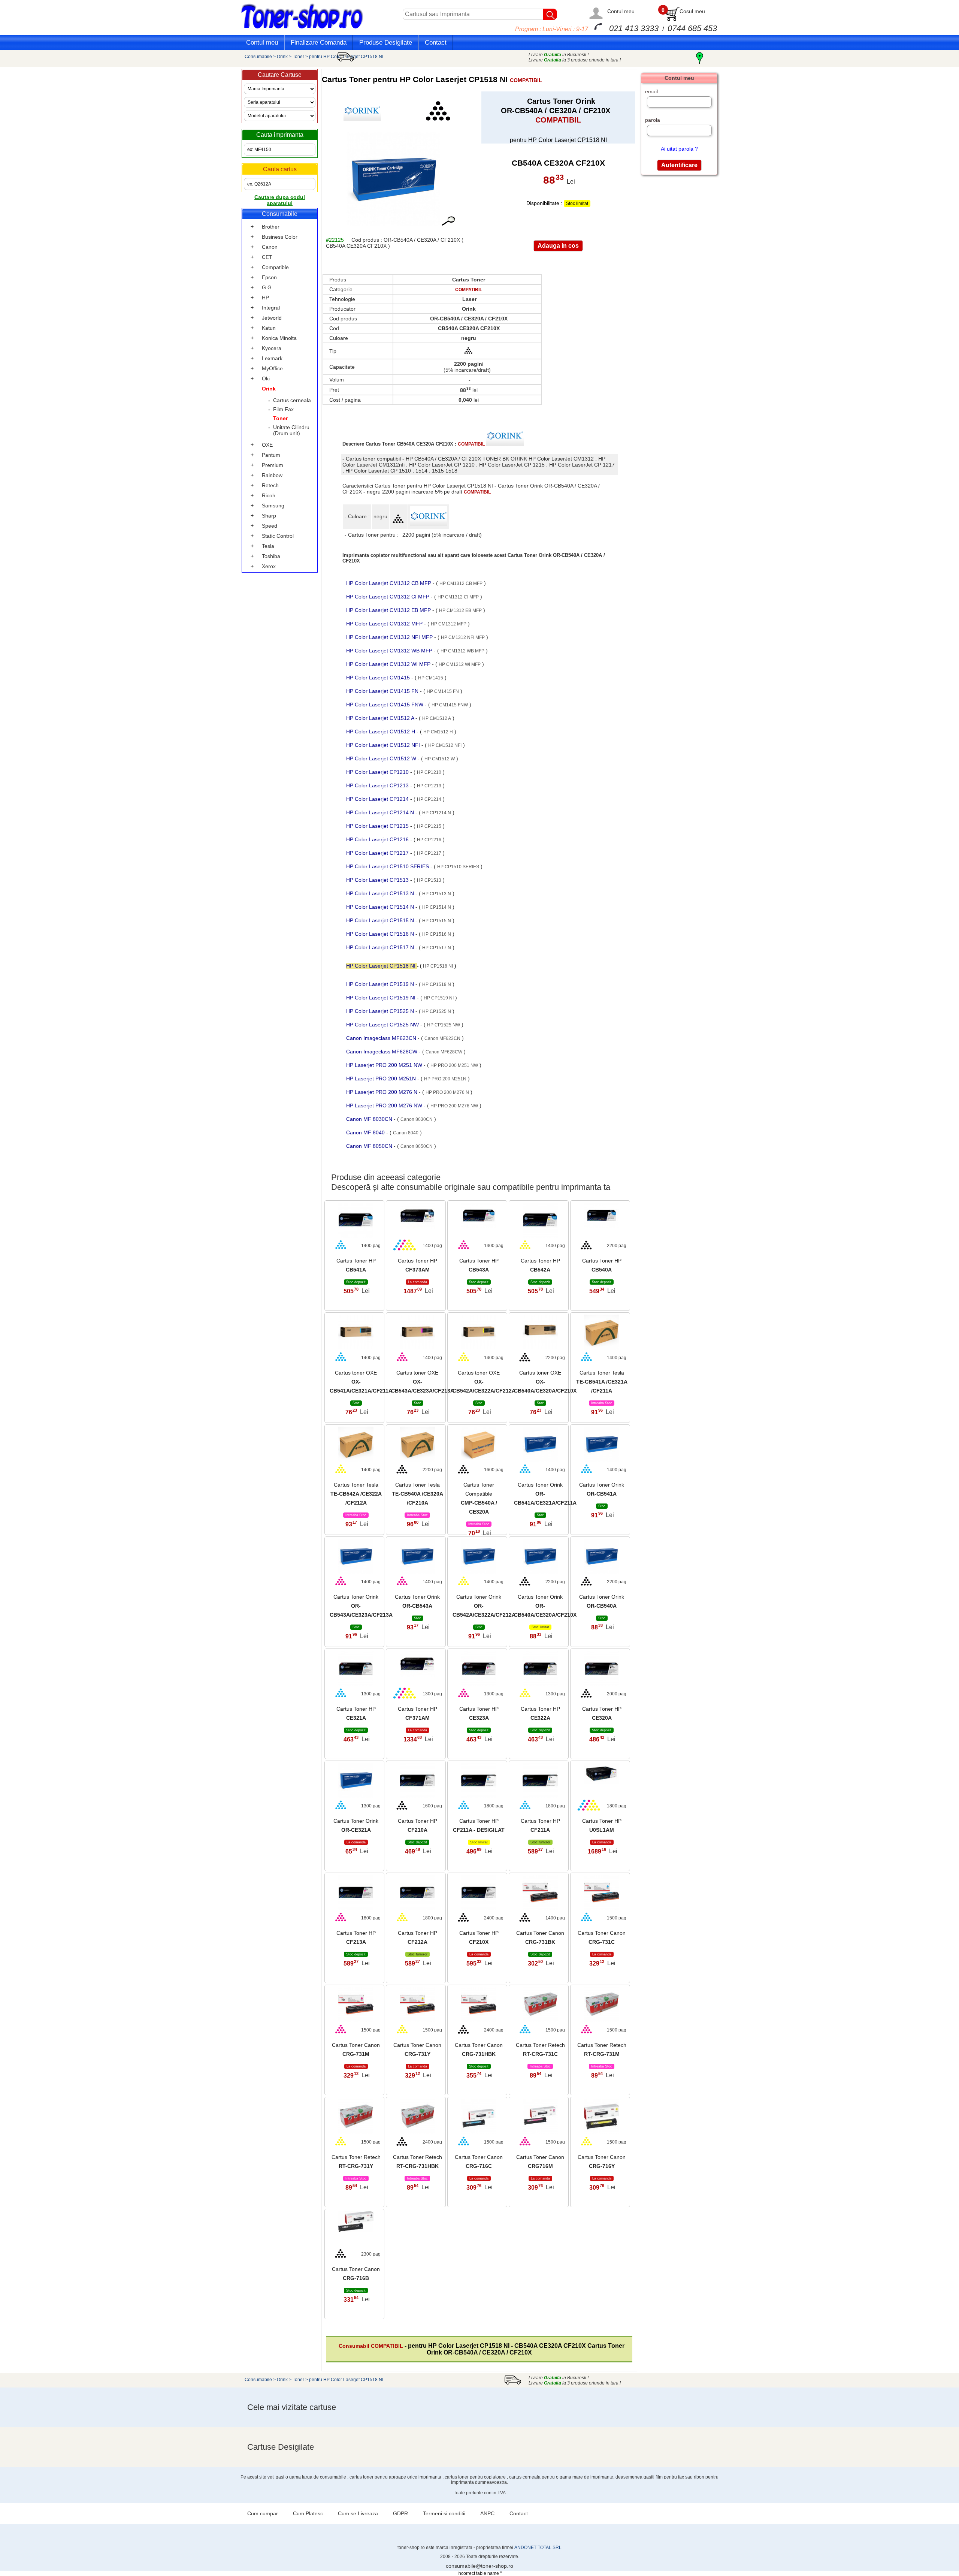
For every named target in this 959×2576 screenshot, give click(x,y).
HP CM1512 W (440, 759)
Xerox (269, 566)
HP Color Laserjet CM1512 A (381, 718)
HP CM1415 (431, 678)
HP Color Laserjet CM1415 (379, 678)
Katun (269, 328)
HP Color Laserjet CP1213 (378, 785)
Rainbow (272, 475)
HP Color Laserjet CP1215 (378, 826)
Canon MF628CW (444, 1052)
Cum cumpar (263, 2513)
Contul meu (621, 11)
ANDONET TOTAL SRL (538, 2548)
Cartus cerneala (292, 400)
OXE (267, 445)
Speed (270, 526)
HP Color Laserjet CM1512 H (381, 732)
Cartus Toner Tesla (602, 1382)
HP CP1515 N (437, 921)
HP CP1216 (429, 840)
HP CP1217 (429, 853)
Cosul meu (692, 11)
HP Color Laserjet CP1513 (378, 880)
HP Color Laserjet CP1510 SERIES (388, 866)
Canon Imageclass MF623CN (382, 1038)
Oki (266, 378)
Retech (270, 485)
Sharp (269, 516)
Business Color (280, 237)
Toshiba (271, 556)
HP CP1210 (429, 772)
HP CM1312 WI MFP (460, 664)
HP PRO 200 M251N (445, 1079)
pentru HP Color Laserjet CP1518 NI (346, 57)
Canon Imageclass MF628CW (382, 1052)
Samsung (273, 506)
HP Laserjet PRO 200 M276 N (382, 1092)
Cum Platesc (308, 2513)
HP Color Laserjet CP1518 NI (382, 966)
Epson (269, 277)
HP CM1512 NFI (445, 745)
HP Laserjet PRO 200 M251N (382, 1079)
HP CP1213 (429, 786)
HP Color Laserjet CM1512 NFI (384, 745)
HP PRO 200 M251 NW (454, 1065)
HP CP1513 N (437, 894)
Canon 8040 (406, 1133)
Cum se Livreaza (358, 2513)
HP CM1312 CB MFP (461, 583)
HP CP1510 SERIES (458, 867)
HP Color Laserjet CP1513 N (381, 893)
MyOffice (272, 368)
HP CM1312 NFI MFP (463, 637)
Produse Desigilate (386, 43)
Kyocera (272, 348)
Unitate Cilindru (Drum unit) (291, 430)
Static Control (278, 536)
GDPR (400, 2513)
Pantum (271, 455)
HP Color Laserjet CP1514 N (381, 907)
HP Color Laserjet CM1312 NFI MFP (390, 637)
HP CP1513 (429, 880)
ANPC (487, 2513)
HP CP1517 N (437, 948)
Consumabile (258, 57)
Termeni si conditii (444, 2513)
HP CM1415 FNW (450, 705)
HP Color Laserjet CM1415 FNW (385, 705)
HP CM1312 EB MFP (460, 610)
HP (265, 298)
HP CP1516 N (437, 934)
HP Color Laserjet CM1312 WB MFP (390, 651)
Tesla (268, 546)
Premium (273, 465)
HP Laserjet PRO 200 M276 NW (385, 1105)
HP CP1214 (429, 799)
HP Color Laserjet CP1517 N (381, 947)
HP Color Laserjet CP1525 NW (383, 1025)
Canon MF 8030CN (370, 1119)
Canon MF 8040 (366, 1132)
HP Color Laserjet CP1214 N (381, 812)
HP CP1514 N (437, 907)
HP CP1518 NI (438, 966)
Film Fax (283, 409)
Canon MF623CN (442, 1038)
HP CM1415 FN (443, 691)
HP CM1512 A (437, 718)
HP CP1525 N (437, 1011)
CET (267, 257)
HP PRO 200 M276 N (447, 1092)
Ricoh (269, 495)
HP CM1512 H (438, 732)
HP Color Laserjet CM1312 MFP (385, 624)
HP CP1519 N (437, 984)
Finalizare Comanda (319, 43)
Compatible (275, 267)
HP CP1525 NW (444, 1025)
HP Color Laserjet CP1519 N (381, 984)
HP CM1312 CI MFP (458, 597)
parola (653, 120)
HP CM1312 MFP (449, 624)
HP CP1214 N (437, 813)
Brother (271, 227)
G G (267, 287)
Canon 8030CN (417, 1119)
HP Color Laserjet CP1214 (378, 799)
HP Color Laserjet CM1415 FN (383, 691)
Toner (298, 57)
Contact (436, 43)
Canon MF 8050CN (370, 1146)
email (651, 91)
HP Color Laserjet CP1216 (378, 839)
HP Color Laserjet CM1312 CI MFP (388, 597)
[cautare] (550, 14)
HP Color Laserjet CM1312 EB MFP (389, 610)
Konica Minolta (279, 338)
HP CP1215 (429, 826)
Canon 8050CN (417, 1146)
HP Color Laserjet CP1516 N (381, 934)
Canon (270, 247)
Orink (282, 57)
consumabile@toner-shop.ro (479, 2566)
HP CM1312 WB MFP (462, 651)
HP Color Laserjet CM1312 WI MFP (389, 664)
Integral (271, 308)
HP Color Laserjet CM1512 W (382, 758)
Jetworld (272, 318)
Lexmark (272, 358)
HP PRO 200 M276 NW (454, 1106)
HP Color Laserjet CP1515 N (381, 920)
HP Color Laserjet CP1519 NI (382, 998)
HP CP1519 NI (439, 998)
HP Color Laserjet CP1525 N (381, 1011)
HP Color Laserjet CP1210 (378, 772)
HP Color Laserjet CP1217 (378, 853)
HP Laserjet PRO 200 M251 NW (385, 1065)
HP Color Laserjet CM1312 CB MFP (389, 583)
